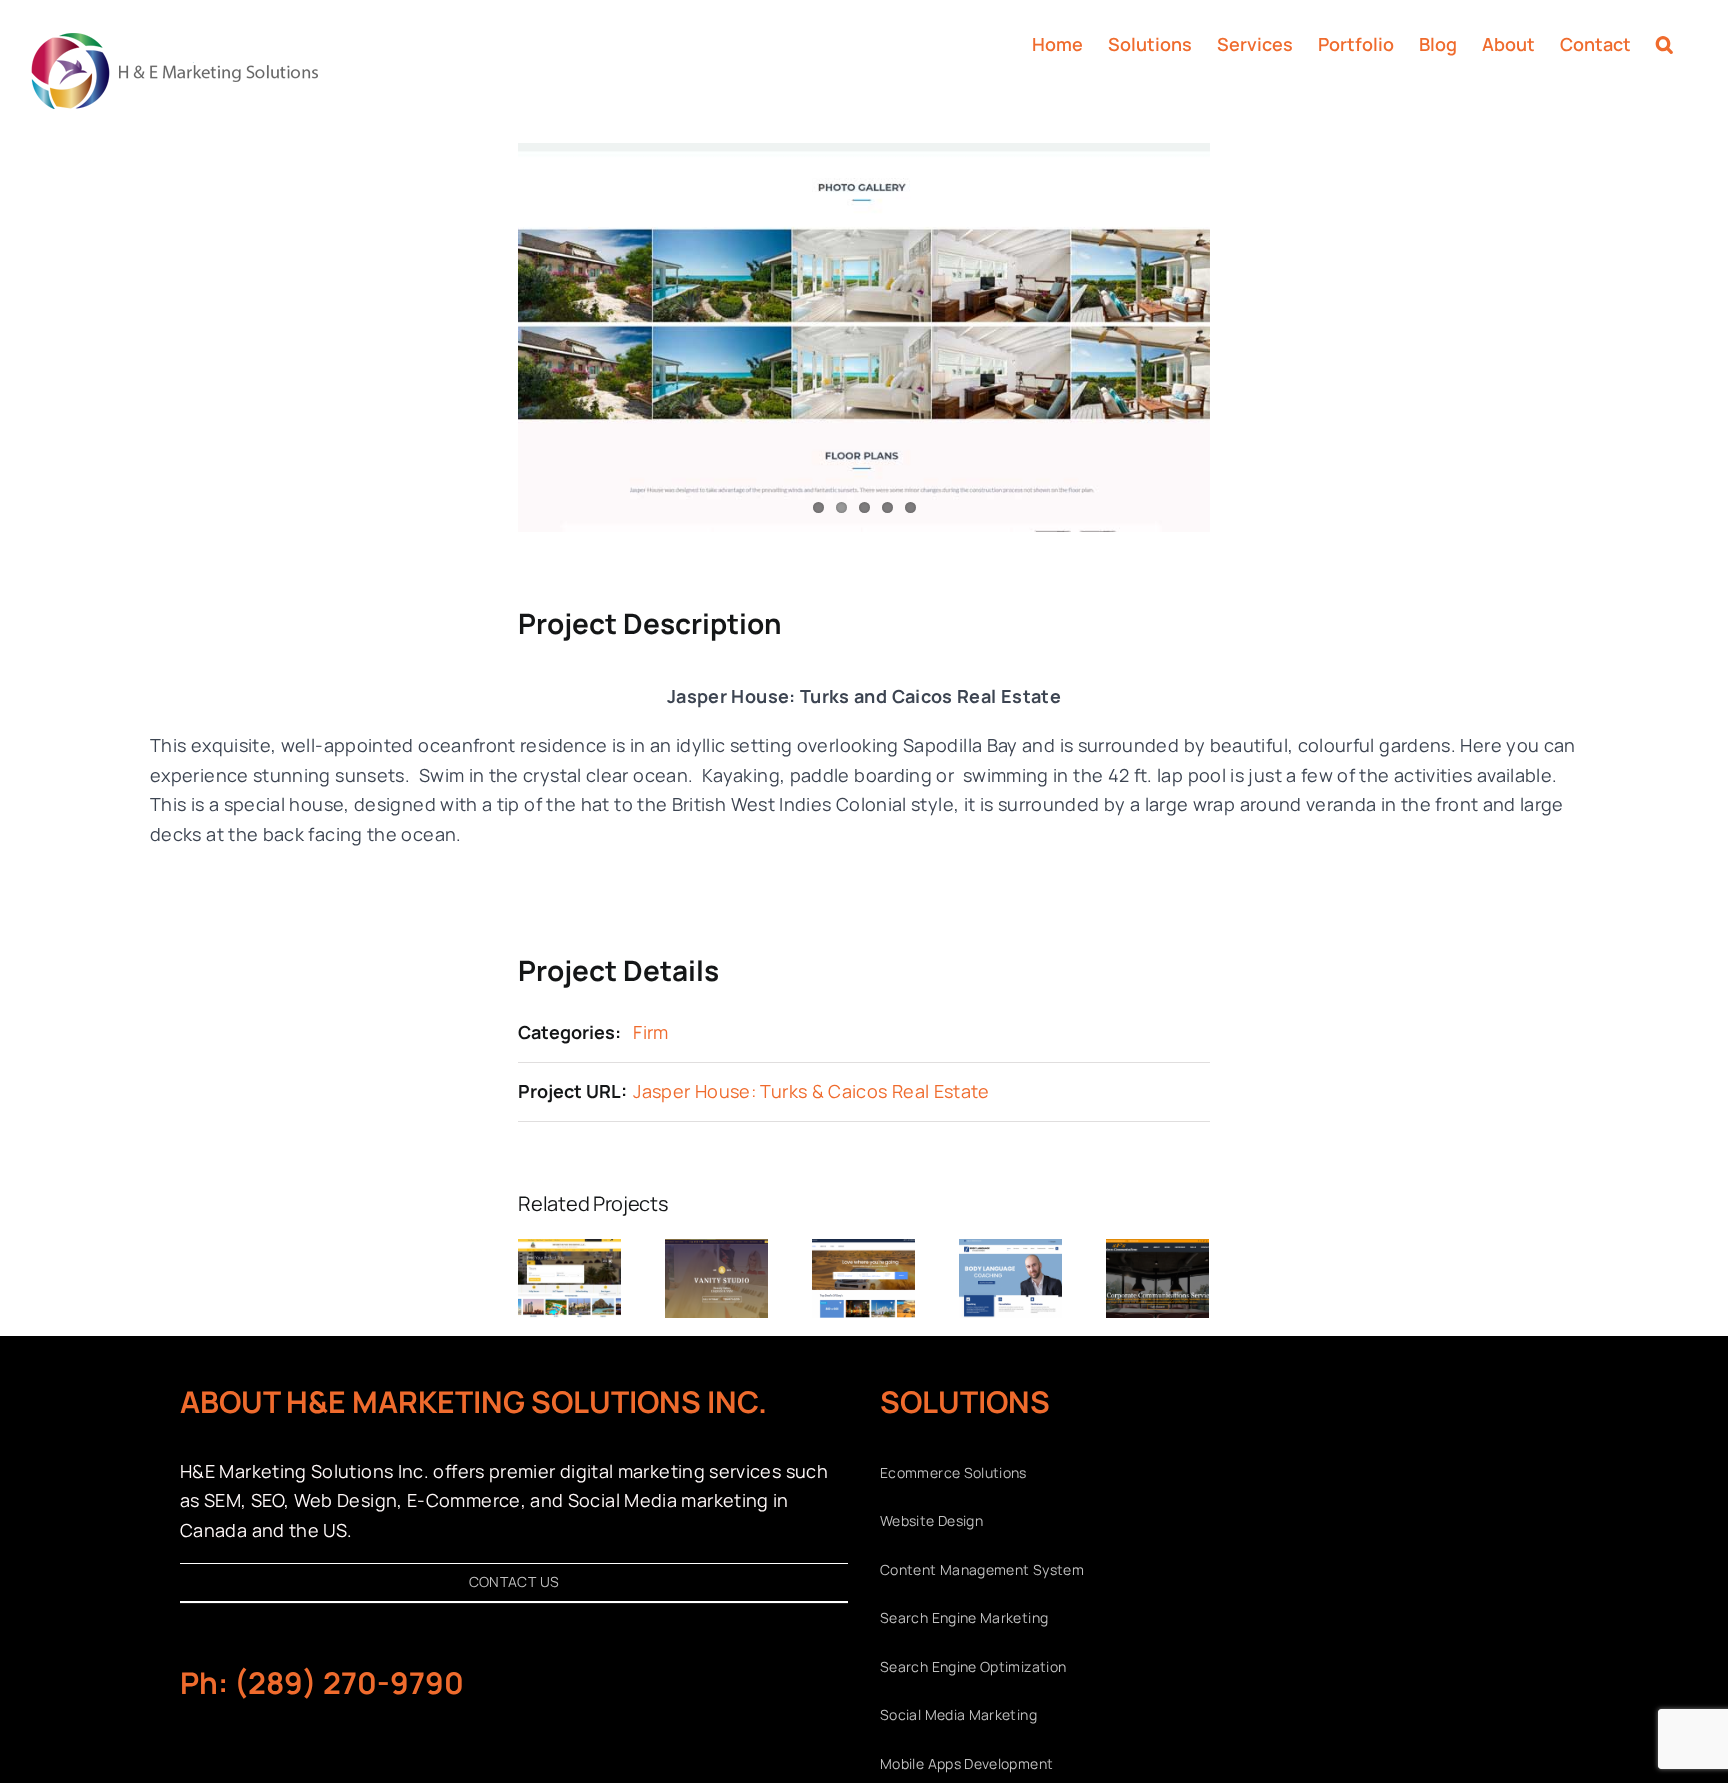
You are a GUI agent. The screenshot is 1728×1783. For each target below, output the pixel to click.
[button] (1664, 42)
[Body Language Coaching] (1010, 1251)
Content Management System (982, 1569)
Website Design (931, 1520)
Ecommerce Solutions (953, 1472)
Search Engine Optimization (973, 1666)
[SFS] (1157, 1251)
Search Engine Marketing (964, 1617)
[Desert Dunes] (569, 1251)
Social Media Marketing (958, 1714)
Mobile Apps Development (966, 1763)
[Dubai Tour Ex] (863, 1251)
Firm (650, 1032)
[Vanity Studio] (716, 1251)
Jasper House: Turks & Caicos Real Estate (811, 1091)
